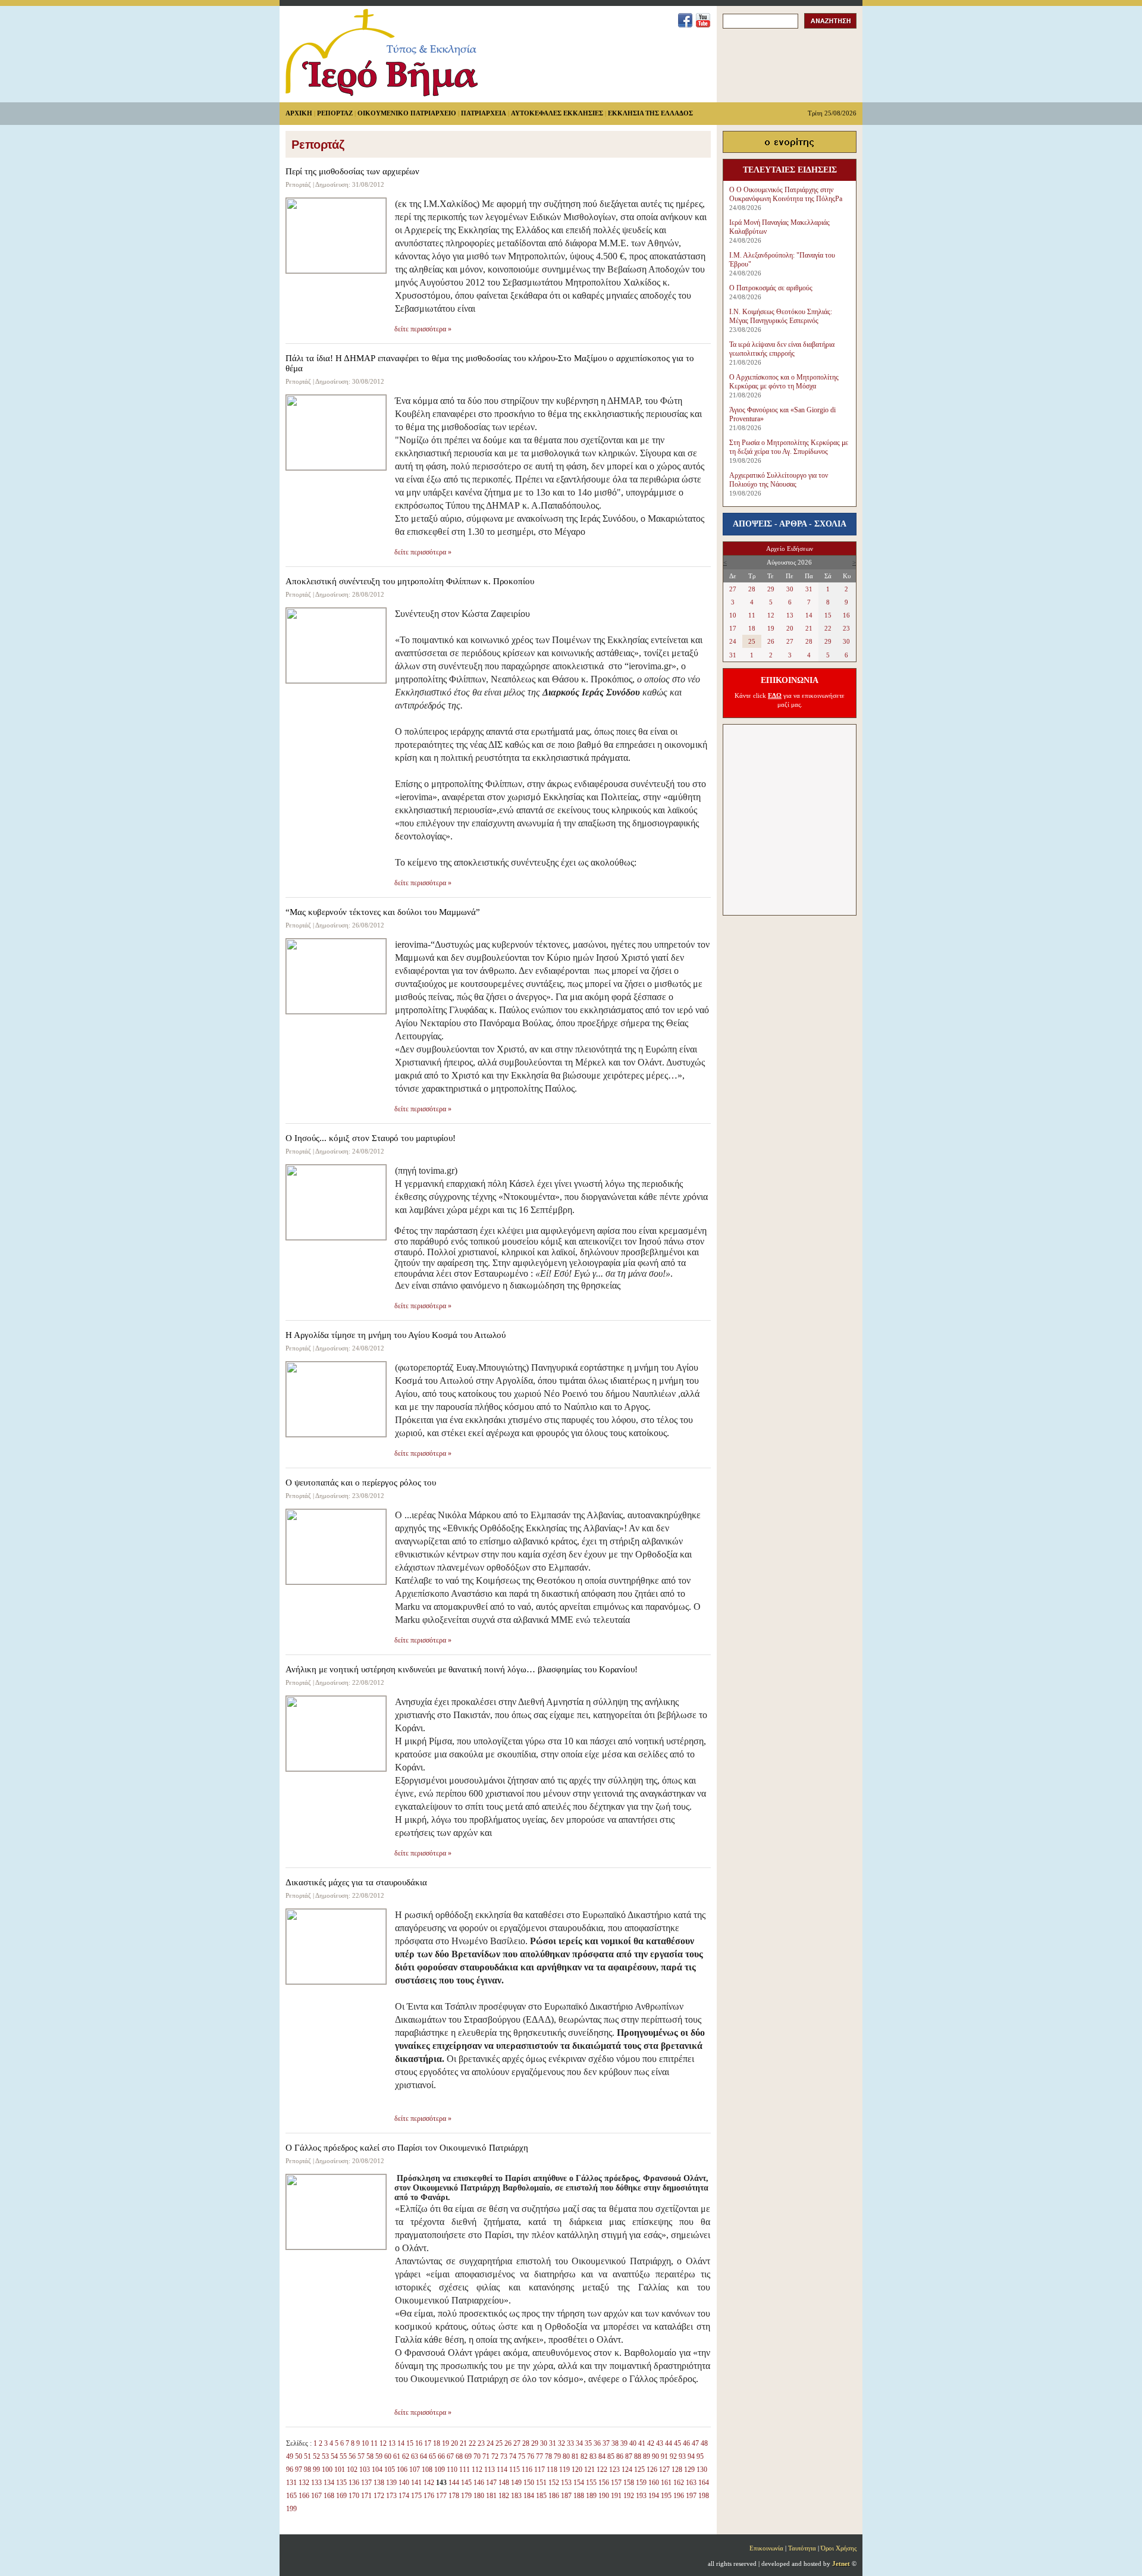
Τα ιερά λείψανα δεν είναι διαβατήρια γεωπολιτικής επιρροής (782, 349)
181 (491, 2496)
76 (531, 2456)
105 (390, 2470)
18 (437, 2443)
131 (291, 2483)
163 (691, 2483)
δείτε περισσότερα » (423, 329)
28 (526, 2443)
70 (477, 2456)
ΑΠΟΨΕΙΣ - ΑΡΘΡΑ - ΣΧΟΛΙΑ (790, 524)
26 (508, 2443)
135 (341, 2483)
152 (554, 2483)
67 (450, 2456)
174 (404, 2496)
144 (454, 2483)
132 (304, 2483)
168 (329, 2496)
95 (700, 2456)
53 (325, 2456)
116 (527, 2470)
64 (423, 2456)
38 (615, 2443)
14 (401, 2443)
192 (629, 2496)
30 (544, 2443)
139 (391, 2483)
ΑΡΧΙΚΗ (299, 113)
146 (479, 2483)
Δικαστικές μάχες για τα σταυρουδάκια (356, 1882)
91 (664, 2456)
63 (415, 2456)
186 (554, 2496)
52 (316, 2456)
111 (465, 2470)
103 (365, 2470)
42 (651, 2443)
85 (611, 2456)
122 (602, 2470)
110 (452, 2470)
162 (679, 2483)
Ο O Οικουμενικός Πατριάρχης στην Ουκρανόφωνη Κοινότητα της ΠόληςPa (786, 194)
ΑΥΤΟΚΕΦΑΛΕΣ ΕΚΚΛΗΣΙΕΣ (557, 113)
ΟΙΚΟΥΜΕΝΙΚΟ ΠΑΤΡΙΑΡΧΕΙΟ (407, 113)
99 (316, 2470)
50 (299, 2456)
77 (539, 2456)
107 (415, 2470)
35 (588, 2443)
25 (499, 2443)
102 (352, 2470)
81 (575, 2456)
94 (691, 2456)
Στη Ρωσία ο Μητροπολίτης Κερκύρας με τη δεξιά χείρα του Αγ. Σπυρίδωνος (789, 447)
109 (440, 2470)
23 (481, 2443)
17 (428, 2443)
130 (702, 2470)
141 (416, 2483)
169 (341, 2496)
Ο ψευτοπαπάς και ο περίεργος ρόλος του (361, 1483)
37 (606, 2443)
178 (454, 2496)
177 (441, 2496)
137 (366, 2483)
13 (392, 2443)
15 (410, 2443)
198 (704, 2496)
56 (352, 2456)
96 (290, 2470)
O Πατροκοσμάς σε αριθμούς (771, 288)
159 (641, 2483)
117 (539, 2470)
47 (695, 2443)
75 (522, 2456)
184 (529, 2496)
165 (291, 2496)
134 (329, 2483)
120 (577, 2470)
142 (429, 2483)
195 (666, 2496)
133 (316, 2483)
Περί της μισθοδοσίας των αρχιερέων (352, 171)
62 (406, 2456)
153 (566, 2483)
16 (419, 2443)
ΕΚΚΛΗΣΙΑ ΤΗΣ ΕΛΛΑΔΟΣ (650, 113)
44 (669, 2443)
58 (370, 2456)
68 (459, 2456)
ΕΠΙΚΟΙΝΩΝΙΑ (790, 680)
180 (479, 2496)
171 (366, 2496)
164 (704, 2483)
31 (553, 2443)
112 (477, 2470)
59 (379, 2456)
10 (365, 2443)
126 (652, 2470)
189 (591, 2496)
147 (491, 2483)
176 (429, 2496)
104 (377, 2470)
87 (629, 2456)
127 (664, 2470)
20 (454, 2443)
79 (557, 2456)
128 (677, 2470)
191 (616, 2496)
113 (490, 2470)
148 (504, 2483)
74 (513, 2456)
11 (374, 2443)
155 (591, 2483)
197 (691, 2496)
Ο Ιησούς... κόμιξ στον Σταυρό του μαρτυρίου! (371, 1138)
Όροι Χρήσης (839, 2548)
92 (673, 2456)
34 (579, 2443)
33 (570, 2443)
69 (468, 2456)
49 (290, 2456)
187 (566, 2496)
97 (299, 2470)
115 (514, 2470)
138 (379, 2483)
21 (463, 2443)
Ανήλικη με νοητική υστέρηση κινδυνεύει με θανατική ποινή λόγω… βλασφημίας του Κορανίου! (462, 1669)
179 (466, 2496)
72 (495, 2456)
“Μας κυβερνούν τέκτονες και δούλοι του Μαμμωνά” (383, 912)
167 (316, 2496)
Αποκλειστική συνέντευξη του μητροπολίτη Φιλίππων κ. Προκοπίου (410, 581)
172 (379, 2496)
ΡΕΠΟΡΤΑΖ (335, 113)
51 (308, 2456)
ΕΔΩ (775, 695)
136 (354, 2483)
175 (416, 2496)
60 (388, 2456)
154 (579, 2483)
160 (654, 2483)
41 (642, 2443)
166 (304, 2496)
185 (541, 2496)
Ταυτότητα (802, 2548)
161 (666, 2483)
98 (308, 2470)
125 (639, 2470)
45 (677, 2443)
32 (561, 2443)
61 (397, 2456)
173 (391, 2496)
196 (679, 2496)
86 (620, 2456)
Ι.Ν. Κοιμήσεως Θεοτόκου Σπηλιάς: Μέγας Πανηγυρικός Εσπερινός (781, 316)
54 (334, 2456)
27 (517, 2443)
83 (593, 2456)
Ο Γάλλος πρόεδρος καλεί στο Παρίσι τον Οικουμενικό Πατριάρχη (407, 2148)
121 (589, 2470)
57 (361, 2456)
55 (343, 2456)
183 (516, 2496)
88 (638, 2456)
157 (616, 2483)
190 (604, 2496)
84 (602, 2456)
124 (627, 2470)
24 (490, 2443)
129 (689, 2470)
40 (633, 2443)
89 (647, 2456)
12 (383, 2443)
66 (441, 2456)
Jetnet (841, 2564)
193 (641, 2496)
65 (432, 2456)
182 (504, 2496)
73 (504, 2456)
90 (655, 2456)
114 (502, 2470)
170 (354, 2496)
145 (466, 2483)
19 (445, 2443)
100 (327, 2470)
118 (552, 2470)
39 (624, 2443)
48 (704, 2443)
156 (604, 2483)
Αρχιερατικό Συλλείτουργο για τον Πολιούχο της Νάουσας (779, 480)
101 (340, 2470)
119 (564, 2470)
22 (472, 2443)
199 (291, 2509)
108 (427, 2470)
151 (541, 2483)
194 (654, 2496)
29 (535, 2443)
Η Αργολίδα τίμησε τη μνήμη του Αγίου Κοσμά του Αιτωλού (396, 1335)
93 (682, 2456)
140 (404, 2483)
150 (529, 2483)
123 (614, 2470)
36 (597, 2443)
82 (584, 2456)
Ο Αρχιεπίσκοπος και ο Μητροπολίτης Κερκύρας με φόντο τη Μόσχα (784, 382)
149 (516, 2483)
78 (548, 2456)
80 (566, 2456)
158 (629, 2483)
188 (579, 2496)
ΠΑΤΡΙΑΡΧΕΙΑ (484, 113)
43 (660, 2443)
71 (486, 2456)
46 (686, 2443)
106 (402, 2470)
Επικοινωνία (766, 2548)
